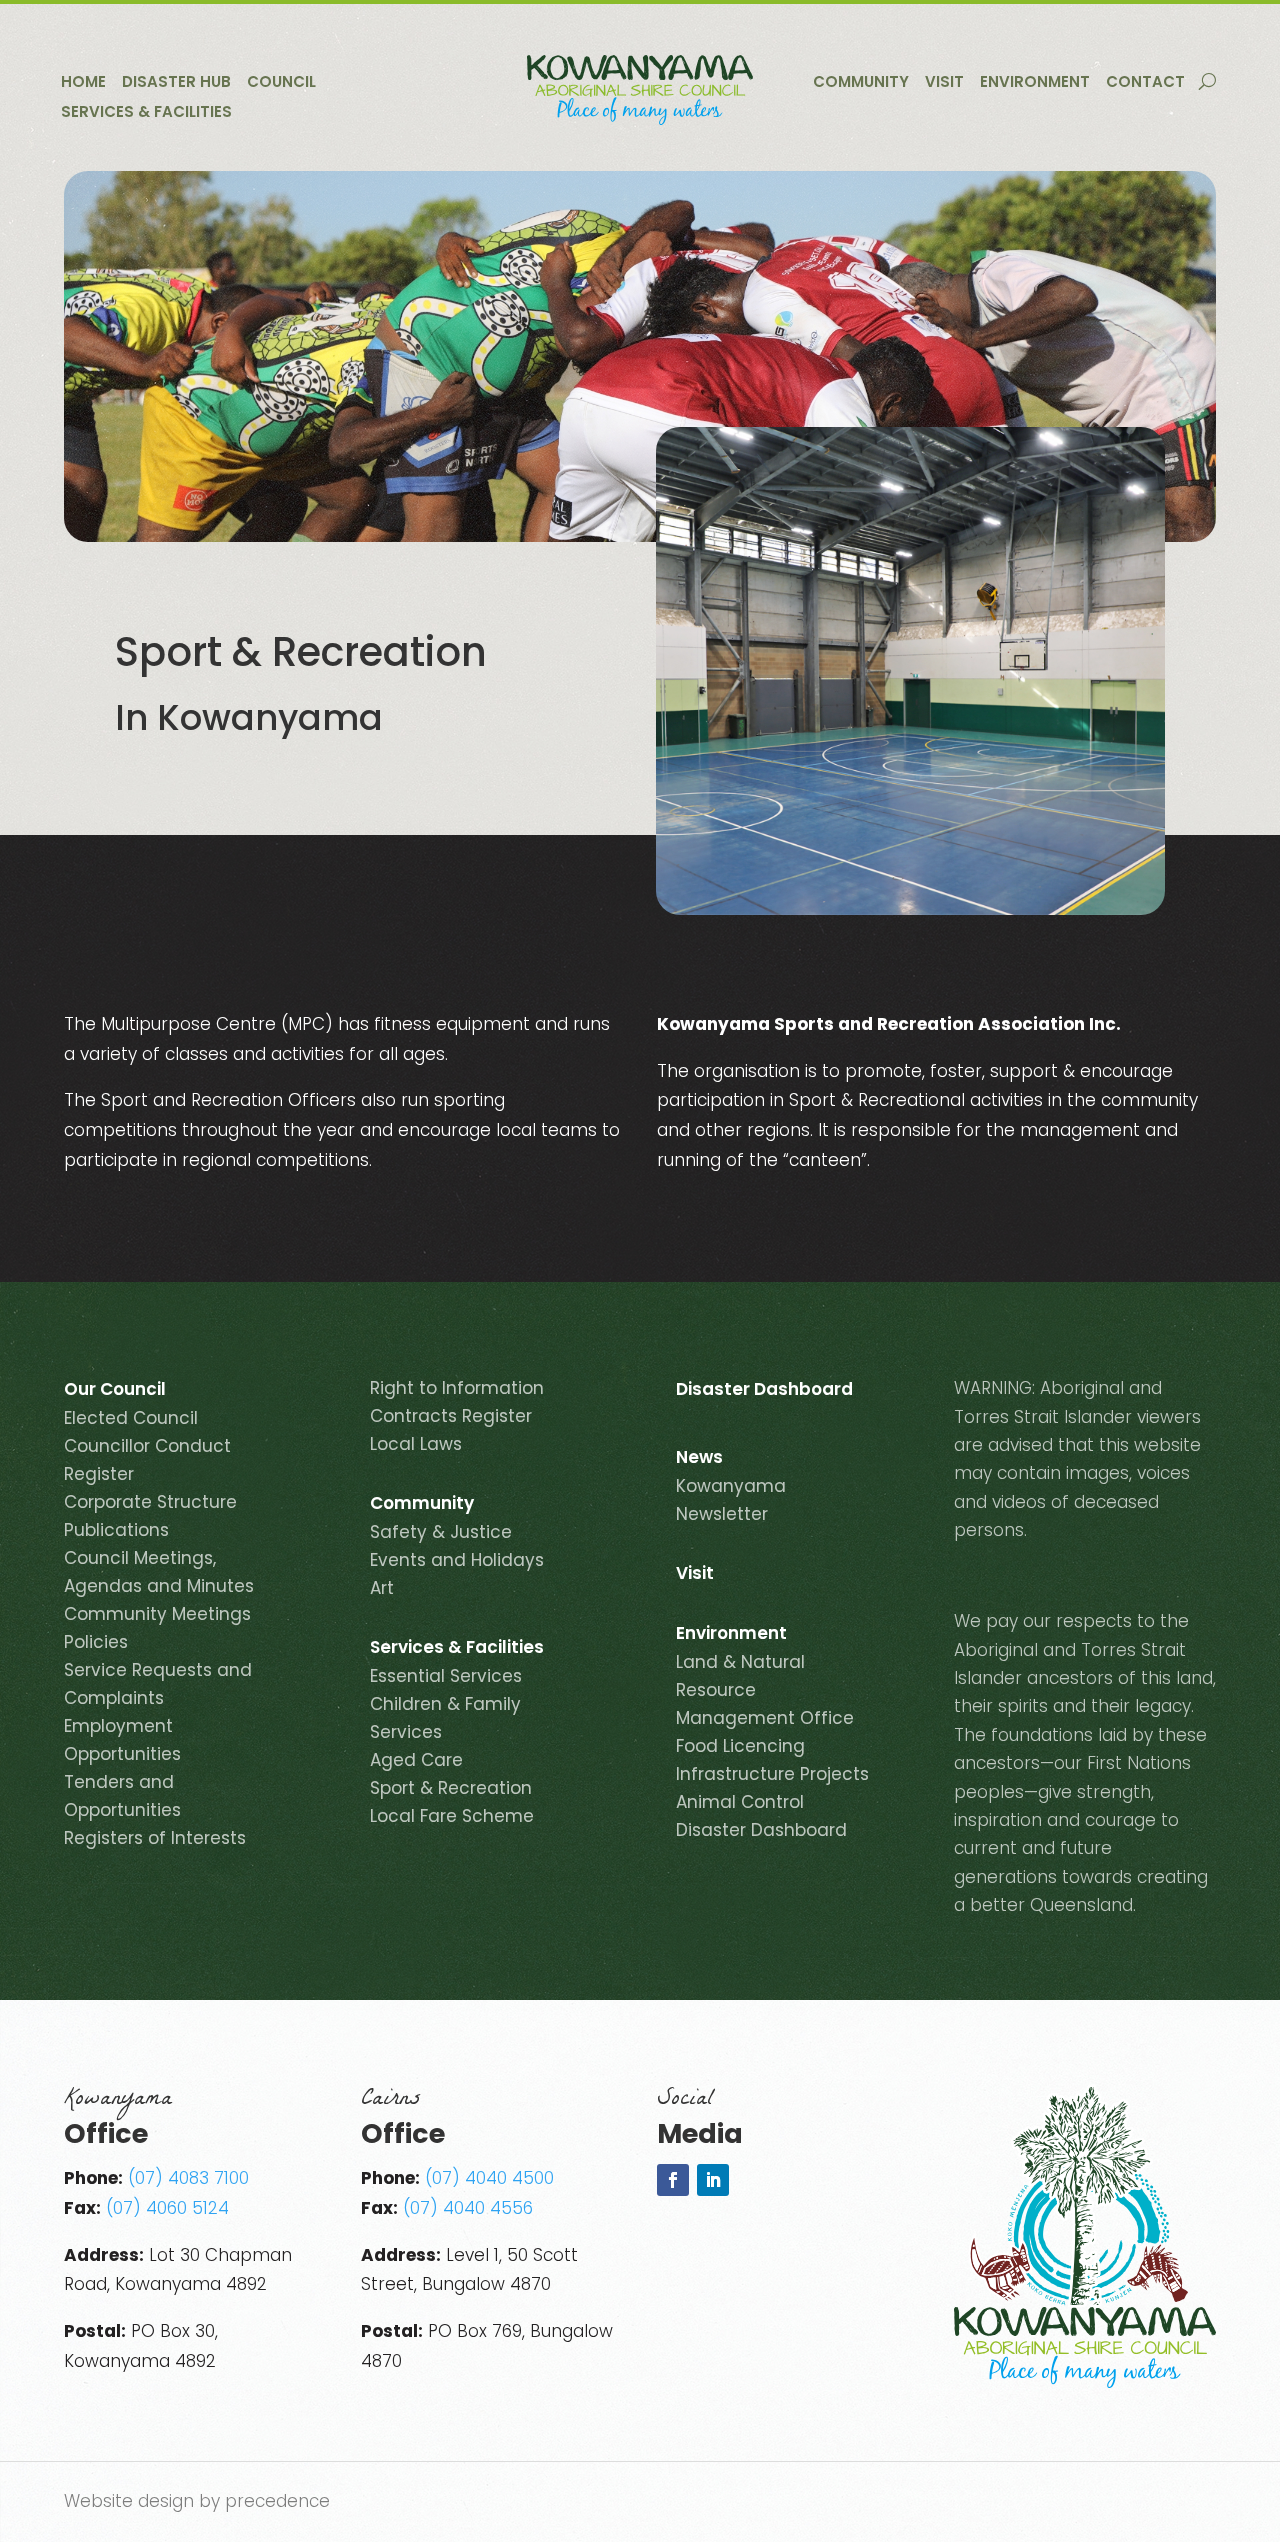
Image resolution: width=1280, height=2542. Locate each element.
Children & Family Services (445, 1718)
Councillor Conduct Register (147, 1460)
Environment (1035, 83)
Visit (944, 83)
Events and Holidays (457, 1560)
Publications (116, 1530)
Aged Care (416, 1760)
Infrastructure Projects (772, 1774)
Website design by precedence (197, 2501)
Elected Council (131, 1418)
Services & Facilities (146, 113)
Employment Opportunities (122, 1740)
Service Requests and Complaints (158, 1684)
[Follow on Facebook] (673, 2180)
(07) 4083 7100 (188, 2178)
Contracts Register (451, 1416)
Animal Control (740, 1802)
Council (281, 83)
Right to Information (457, 1388)
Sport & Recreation (451, 1788)
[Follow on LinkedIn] (713, 2180)
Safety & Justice (441, 1532)
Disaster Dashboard (764, 1391)
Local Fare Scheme (452, 1816)
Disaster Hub (176, 83)
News (699, 1459)
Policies (96, 1642)
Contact (1145, 83)
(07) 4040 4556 (468, 2208)
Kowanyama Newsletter (731, 1500)
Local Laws (416, 1444)
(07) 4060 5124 (167, 2208)
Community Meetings (157, 1614)
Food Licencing (740, 1746)
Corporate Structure (150, 1502)
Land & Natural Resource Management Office (765, 1690)
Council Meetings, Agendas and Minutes (159, 1572)
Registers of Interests (155, 1838)
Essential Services (446, 1676)
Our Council (115, 1391)
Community (861, 83)
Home (83, 83)
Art (382, 1588)
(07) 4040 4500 (489, 2178)
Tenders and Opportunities (122, 1796)
